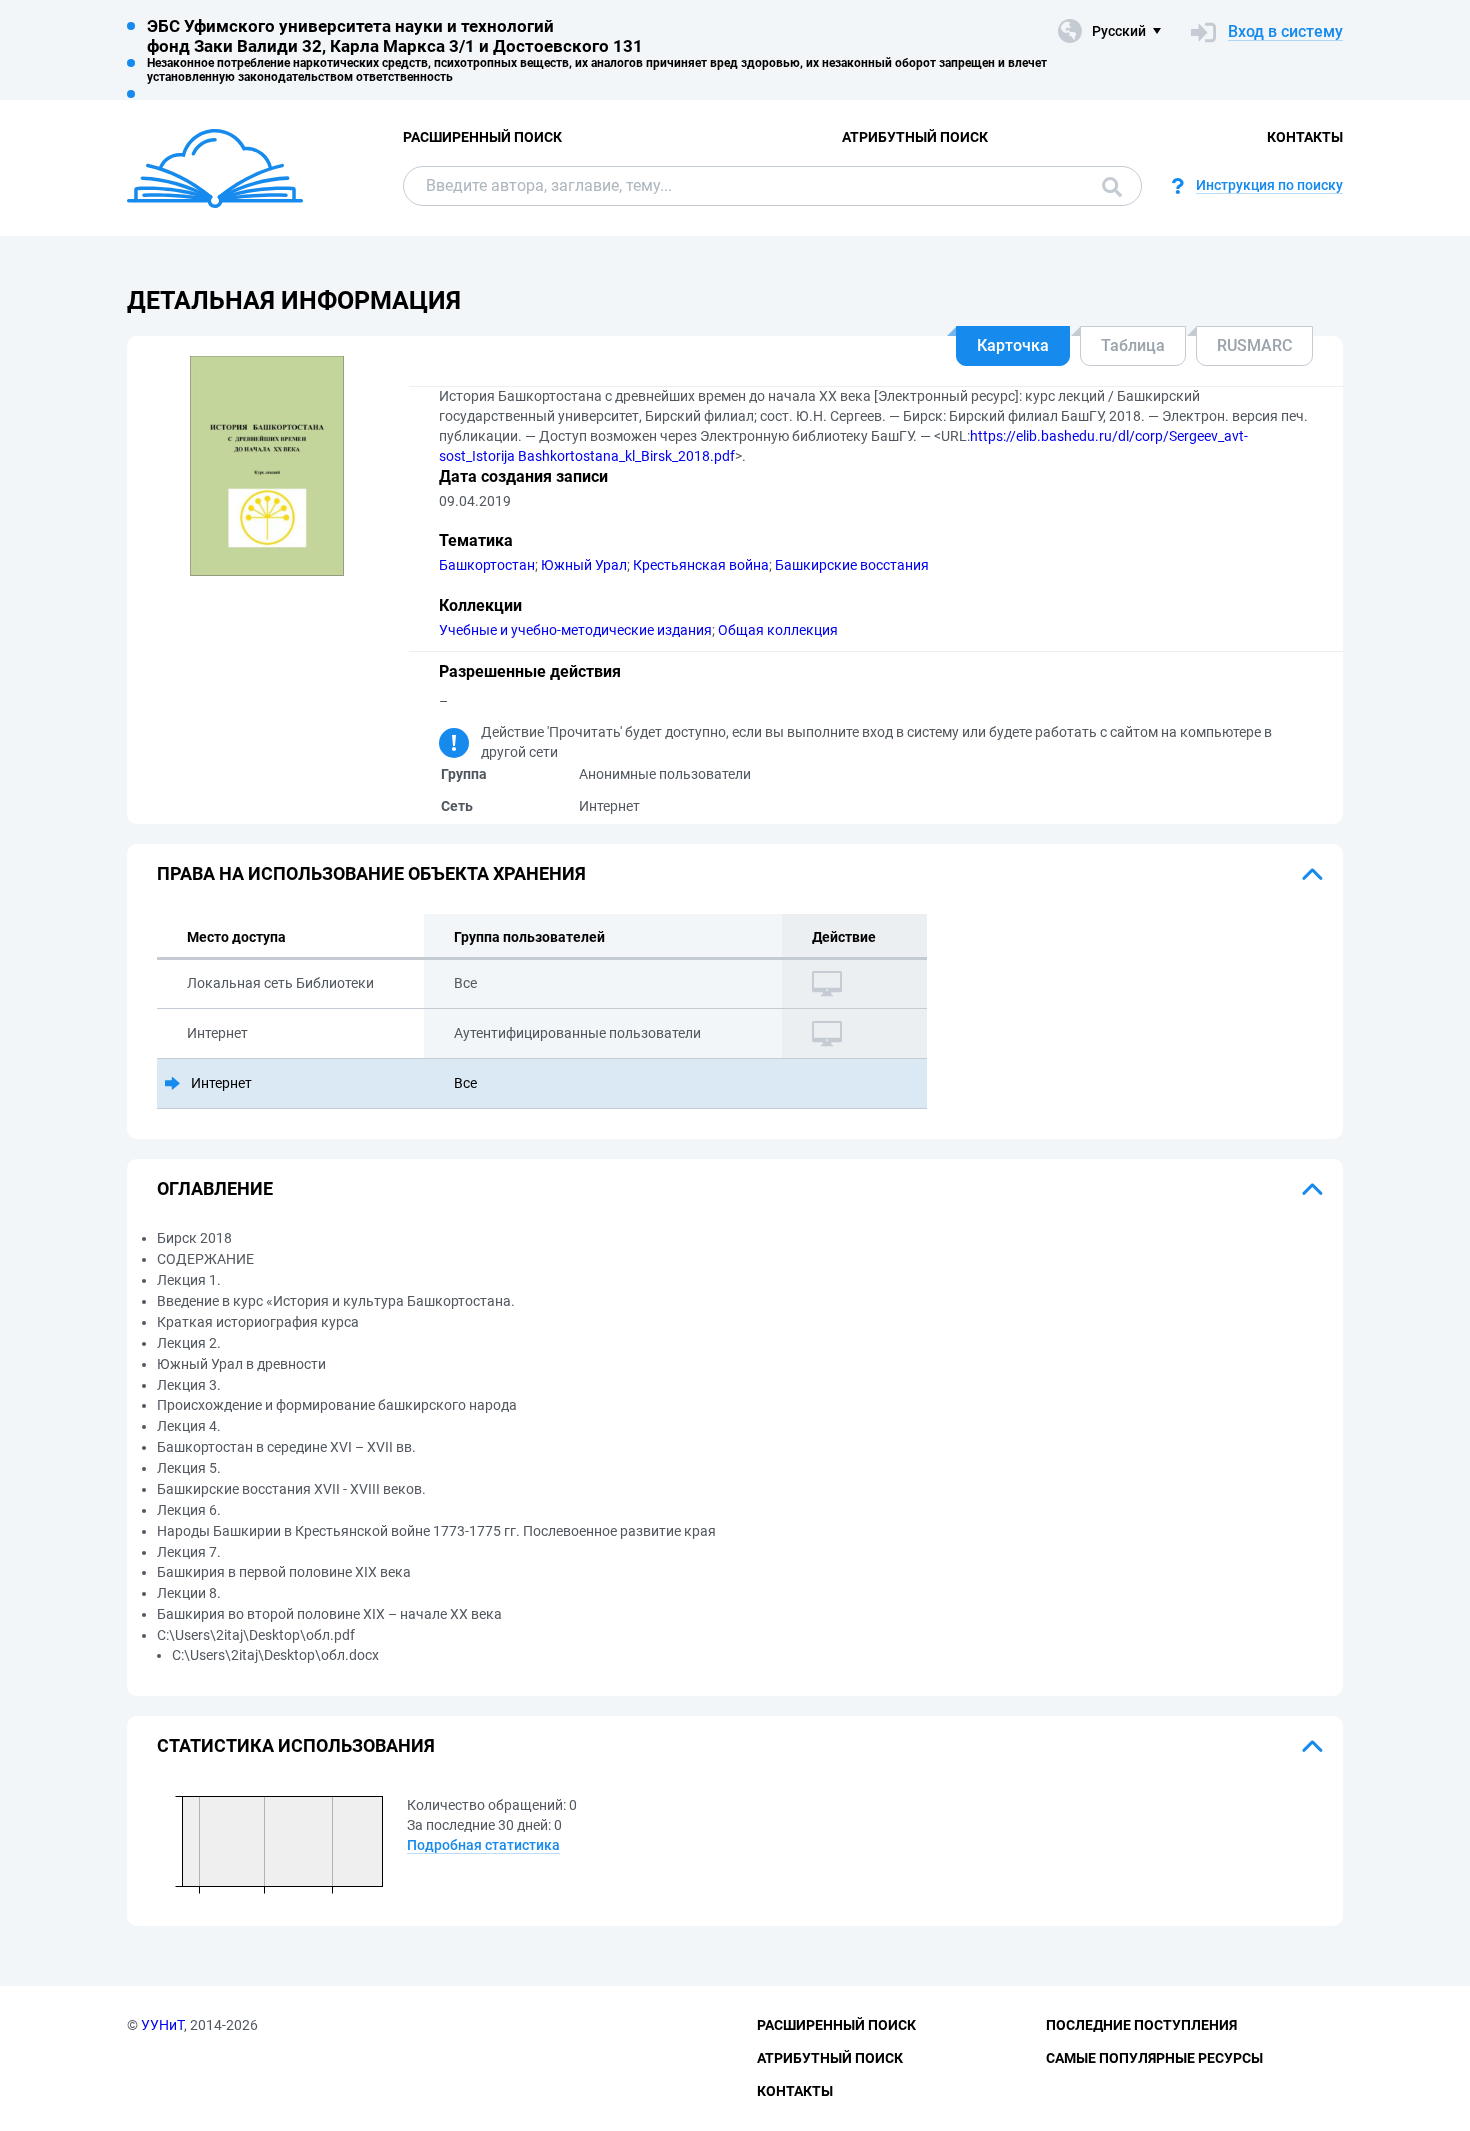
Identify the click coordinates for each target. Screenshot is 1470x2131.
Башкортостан (487, 565)
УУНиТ (162, 2025)
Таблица (1133, 345)
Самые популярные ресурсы (1154, 2058)
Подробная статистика (483, 1845)
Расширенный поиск (482, 137)
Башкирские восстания (852, 565)
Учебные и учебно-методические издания (575, 630)
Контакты (1305, 137)
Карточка (1013, 345)
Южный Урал (584, 565)
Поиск (1107, 186)
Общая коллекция (778, 630)
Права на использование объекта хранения (371, 873)
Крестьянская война (701, 565)
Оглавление (215, 1188)
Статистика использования (296, 1745)
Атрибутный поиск (915, 137)
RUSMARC (1254, 345)
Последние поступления (1141, 2025)
